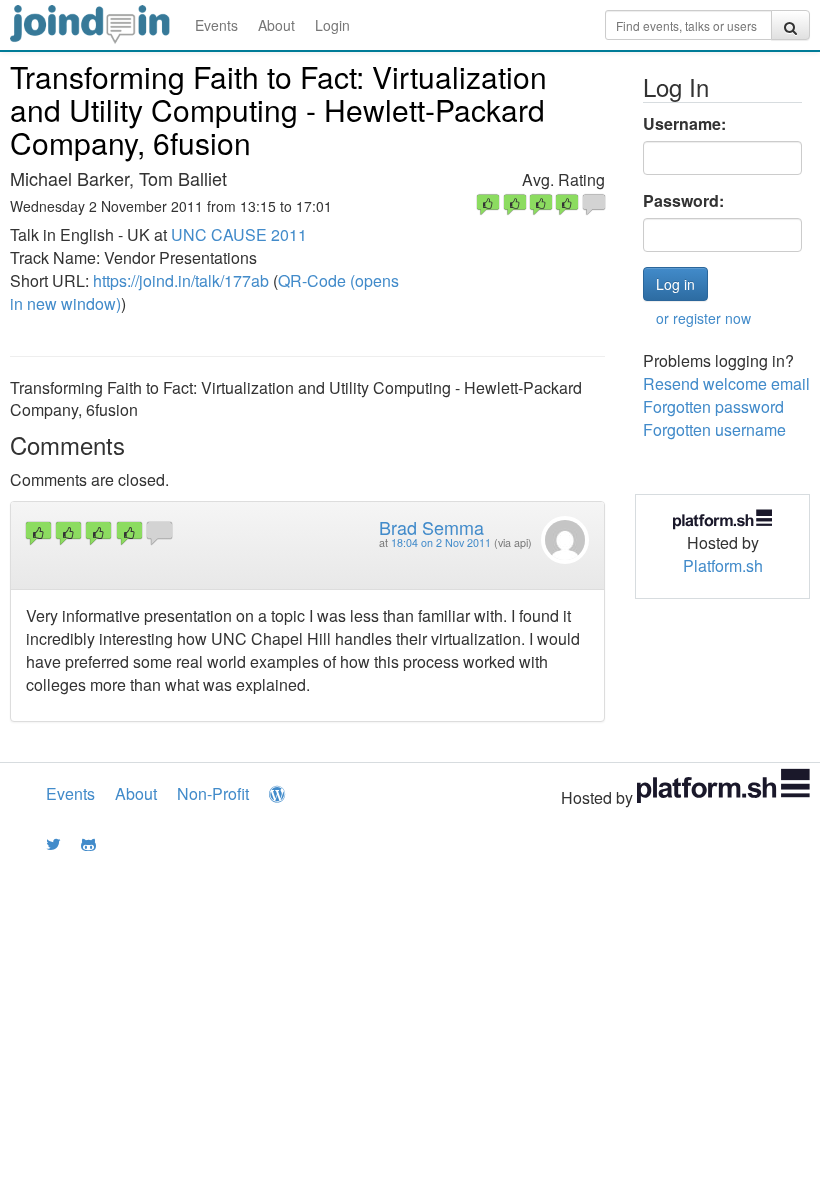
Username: (684, 124)
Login (332, 25)
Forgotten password (713, 406)
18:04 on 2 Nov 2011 (441, 542)
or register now (703, 318)
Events (216, 25)
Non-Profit (213, 793)
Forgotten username (714, 429)
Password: (683, 201)
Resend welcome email (726, 383)
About (276, 25)
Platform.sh (723, 565)
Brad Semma (431, 527)
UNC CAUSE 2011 (239, 234)
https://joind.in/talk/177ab (181, 280)
